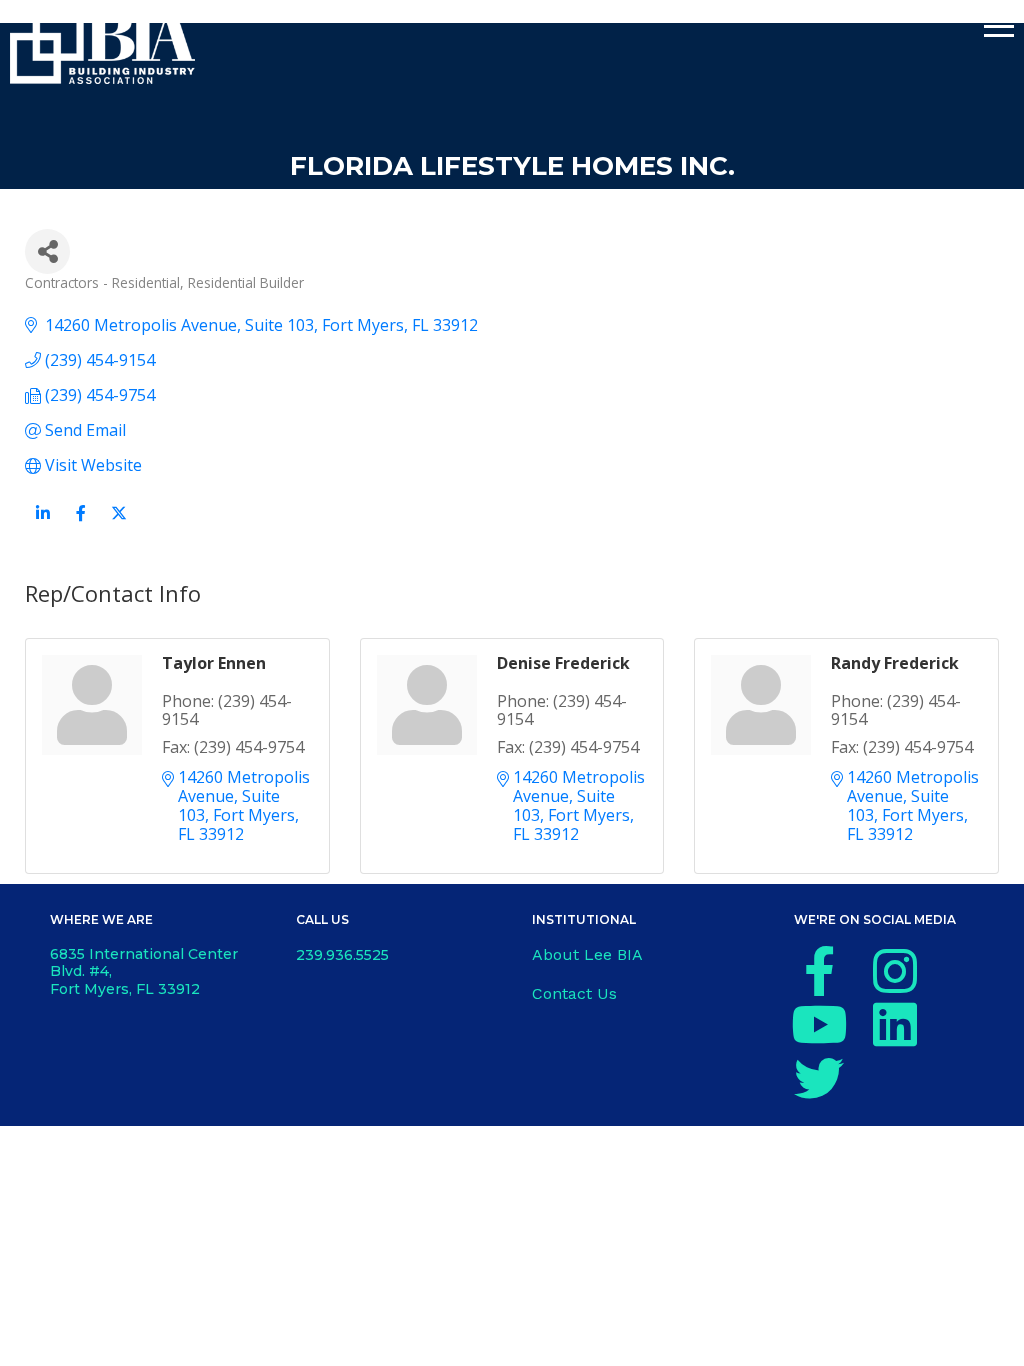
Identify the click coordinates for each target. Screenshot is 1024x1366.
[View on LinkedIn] (42, 525)
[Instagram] (895, 971)
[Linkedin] (895, 1024)
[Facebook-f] (819, 971)
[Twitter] (819, 1078)
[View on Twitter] (118, 525)
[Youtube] (819, 1024)
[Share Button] (47, 251)
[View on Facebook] (80, 525)
